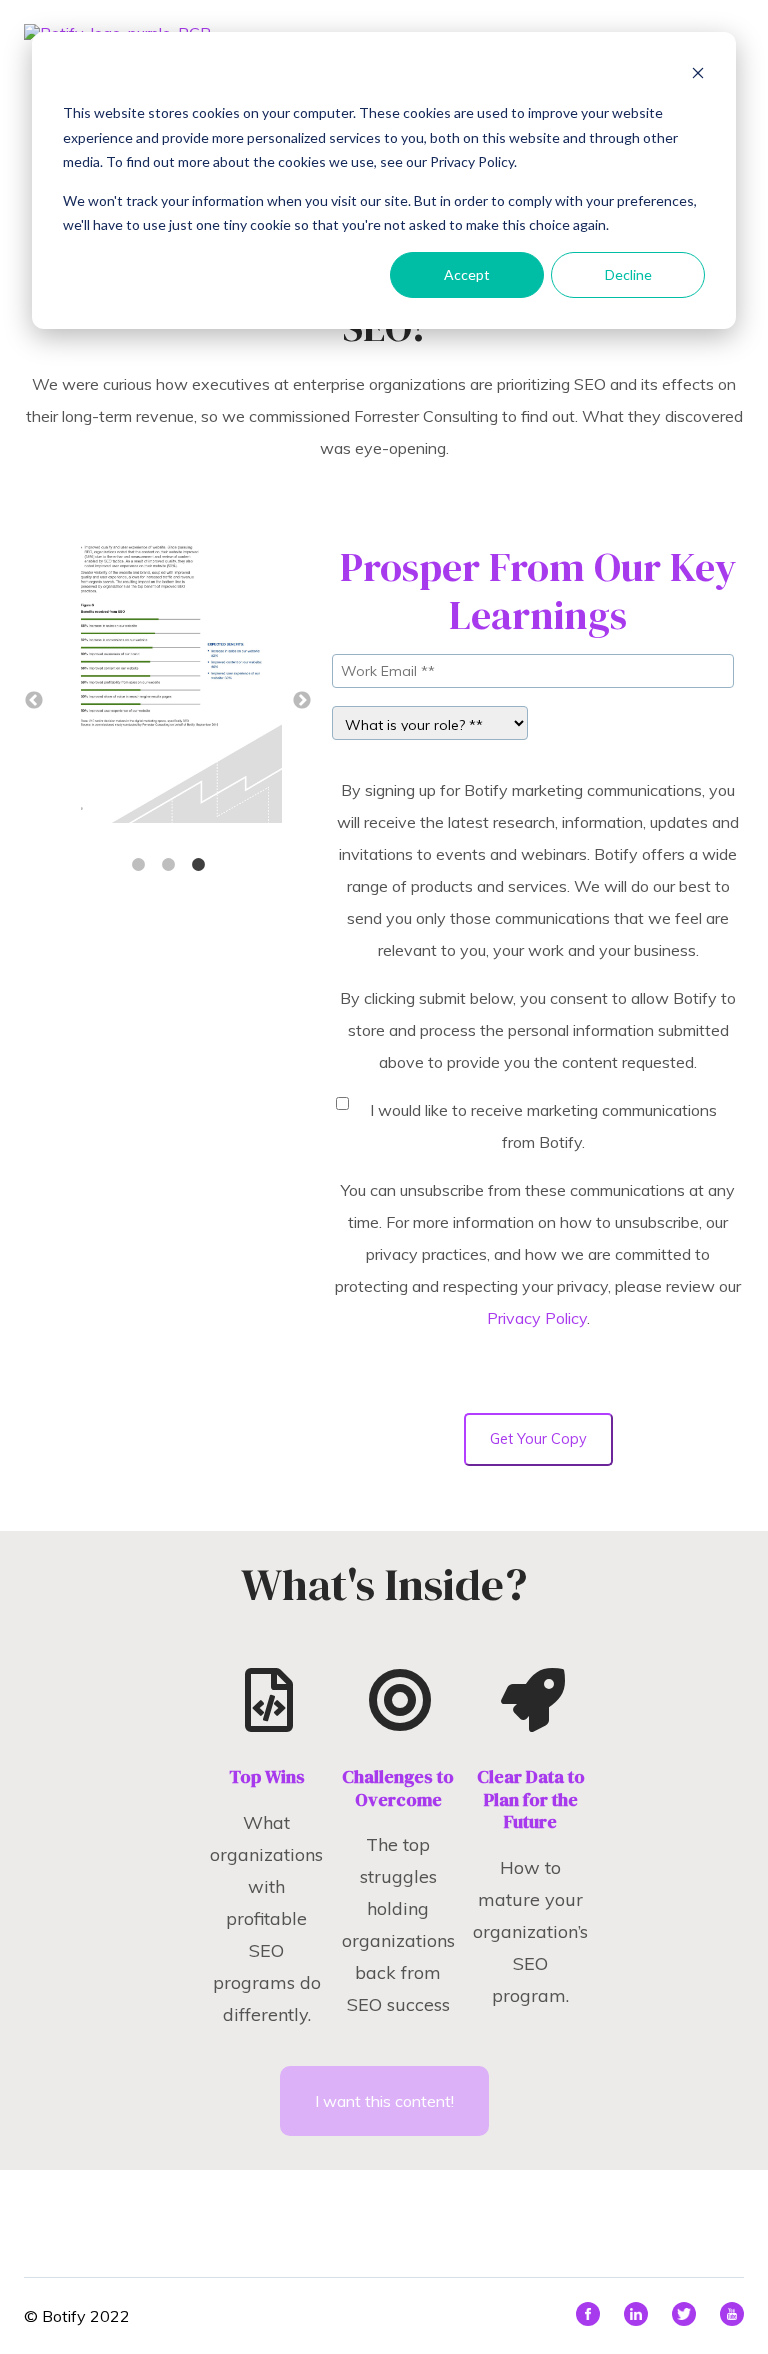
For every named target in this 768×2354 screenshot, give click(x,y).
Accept (467, 274)
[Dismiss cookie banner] (698, 75)
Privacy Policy (537, 1318)
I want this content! (384, 2101)
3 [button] (198, 865)
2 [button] (168, 865)
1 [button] (138, 865)
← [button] (34, 701)
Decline (628, 274)
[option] (168, 677)
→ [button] (302, 701)
